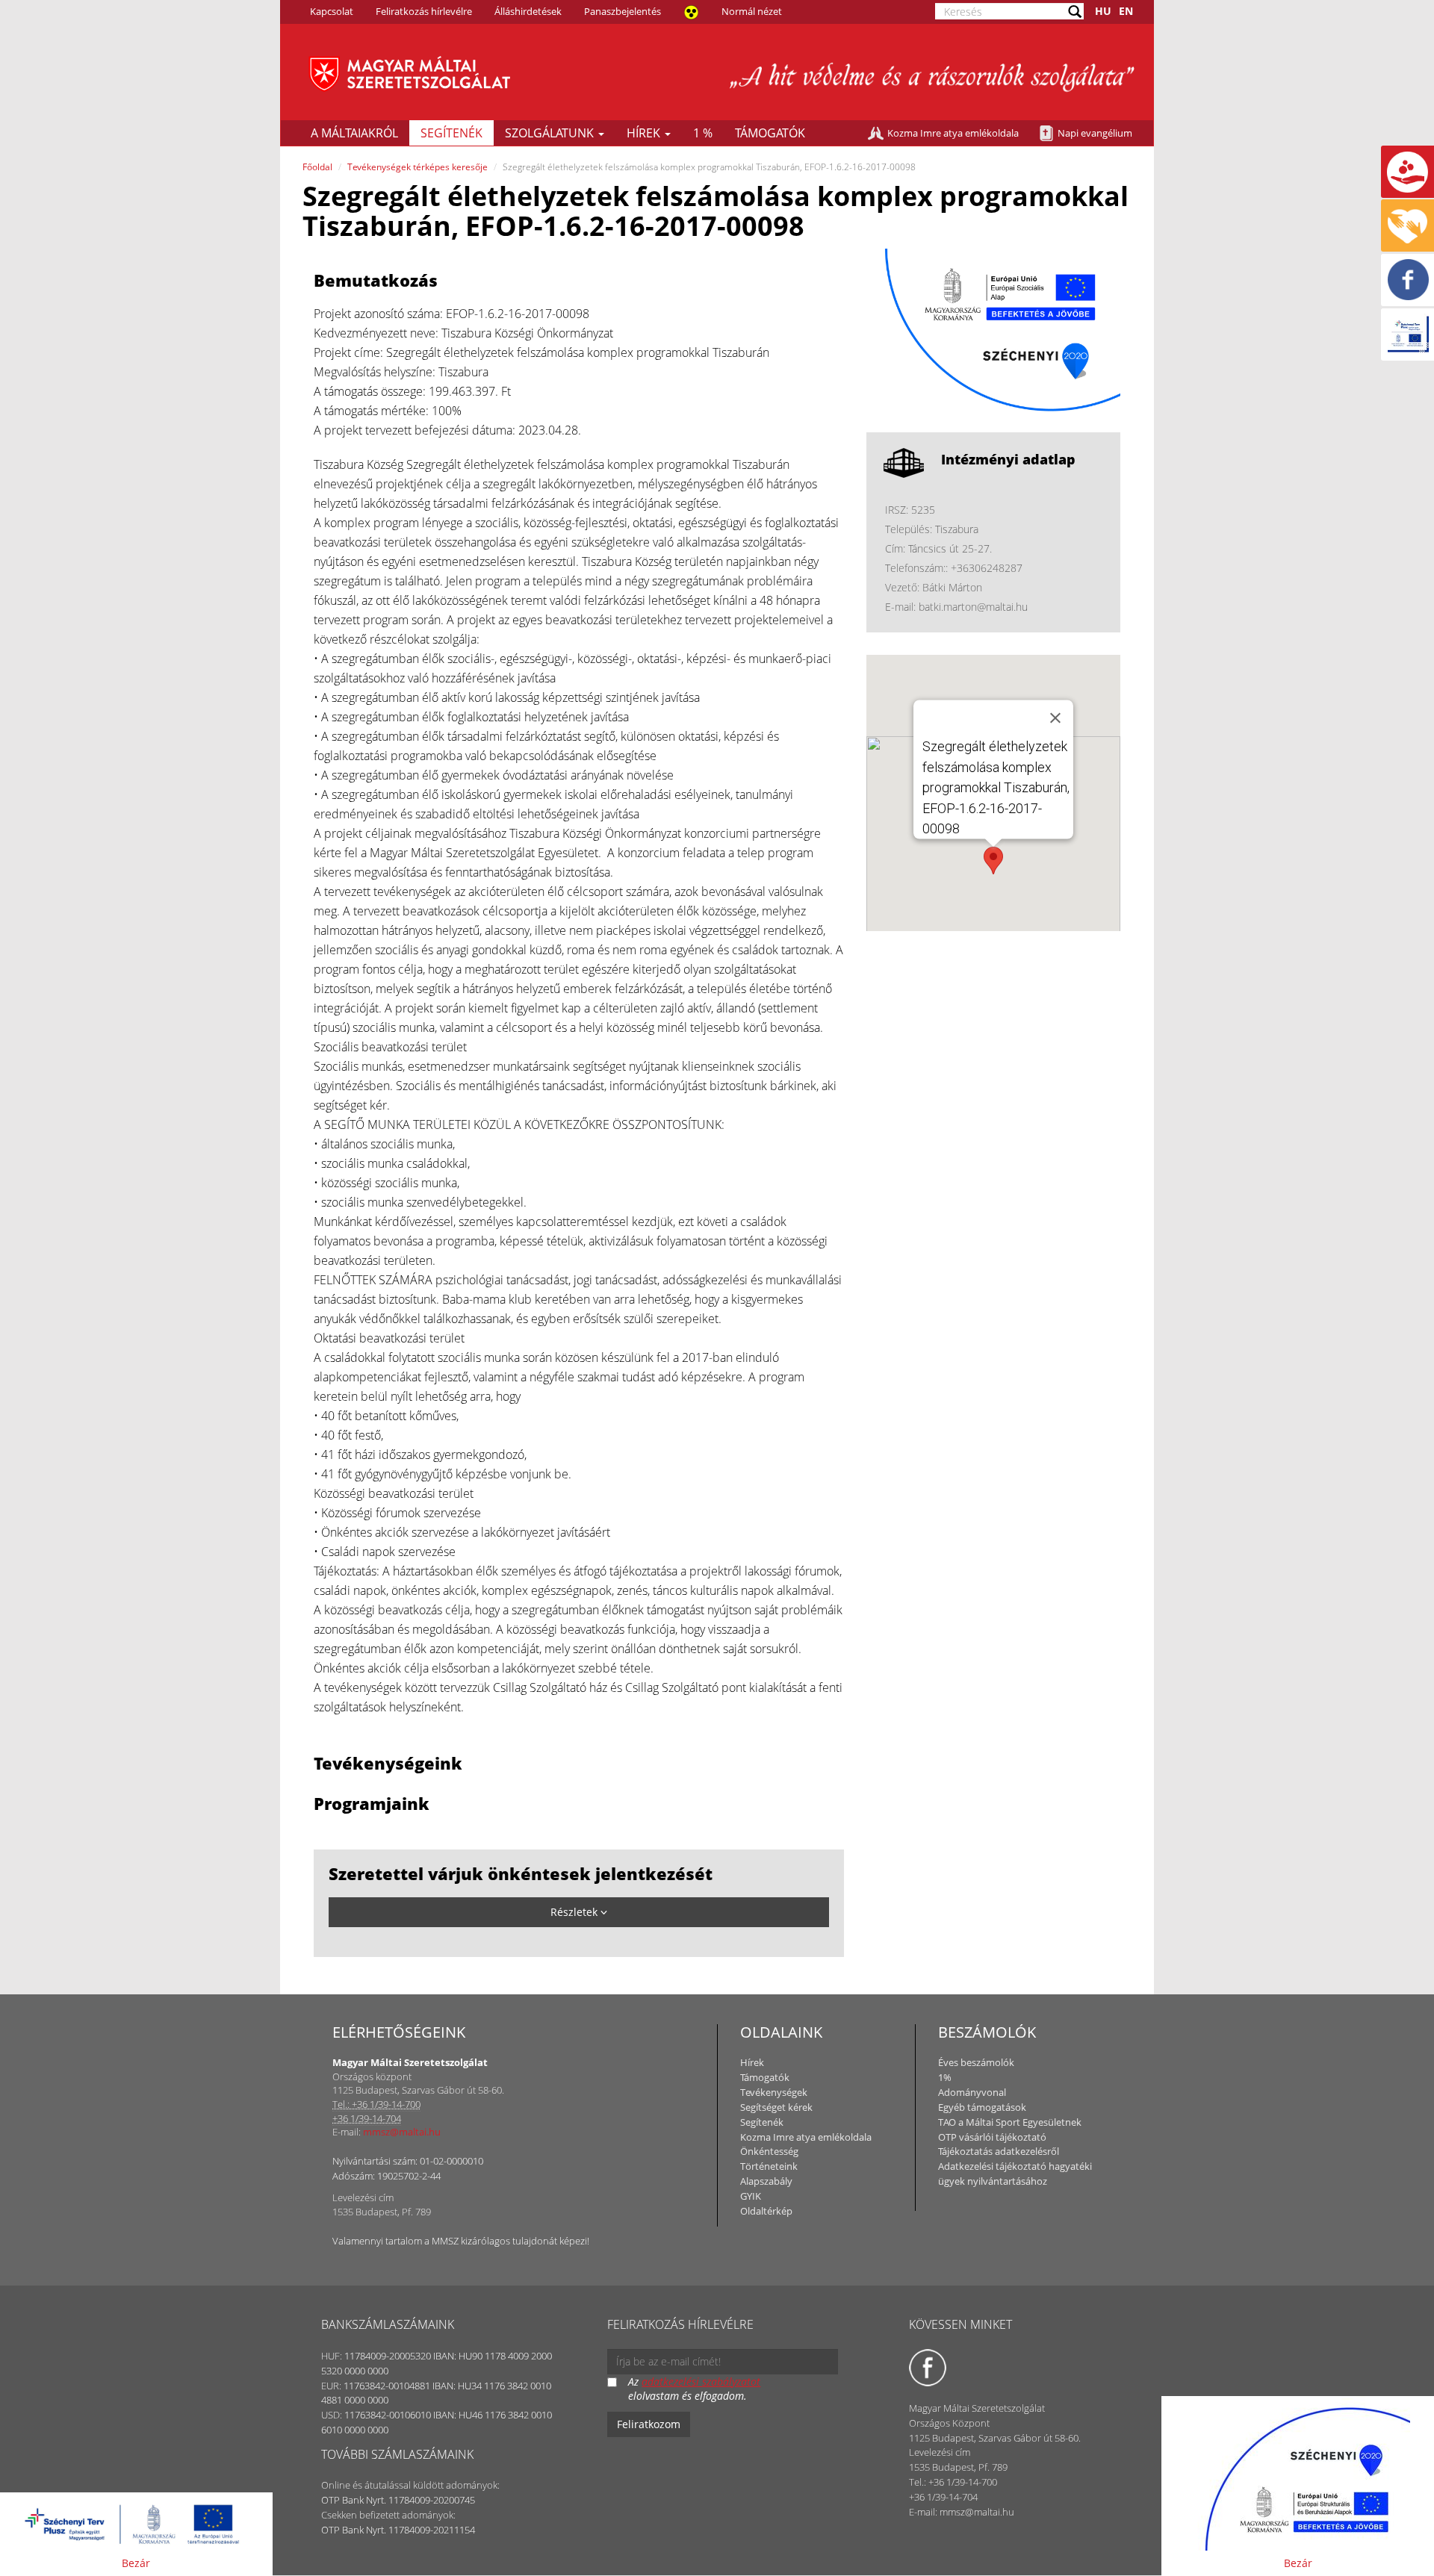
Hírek (645, 133)
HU (1103, 11)
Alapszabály (766, 2181)
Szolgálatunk (551, 133)
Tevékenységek (774, 2092)
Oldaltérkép (766, 2211)
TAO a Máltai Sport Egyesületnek (1010, 2122)
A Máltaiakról (354, 133)
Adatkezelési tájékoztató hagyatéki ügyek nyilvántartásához (1015, 2174)
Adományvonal (972, 2092)
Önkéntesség (769, 2151)
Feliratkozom (649, 2424)
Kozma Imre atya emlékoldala (953, 133)
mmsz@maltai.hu (402, 2132)
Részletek (575, 1912)
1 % (703, 133)
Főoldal (317, 167)
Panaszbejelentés (623, 11)
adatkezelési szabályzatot (701, 2381)
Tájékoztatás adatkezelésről (999, 2151)
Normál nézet (752, 11)
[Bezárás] (1055, 718)
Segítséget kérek (776, 2107)
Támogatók (770, 133)
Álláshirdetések (528, 11)
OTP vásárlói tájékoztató (992, 2137)
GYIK (751, 2196)
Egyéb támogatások (982, 2107)
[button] (993, 861)
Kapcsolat (332, 11)
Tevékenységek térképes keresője (418, 167)
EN (1126, 11)
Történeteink (769, 2166)
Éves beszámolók (976, 2062)
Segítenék (451, 133)
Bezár (136, 2563)
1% (945, 2077)
